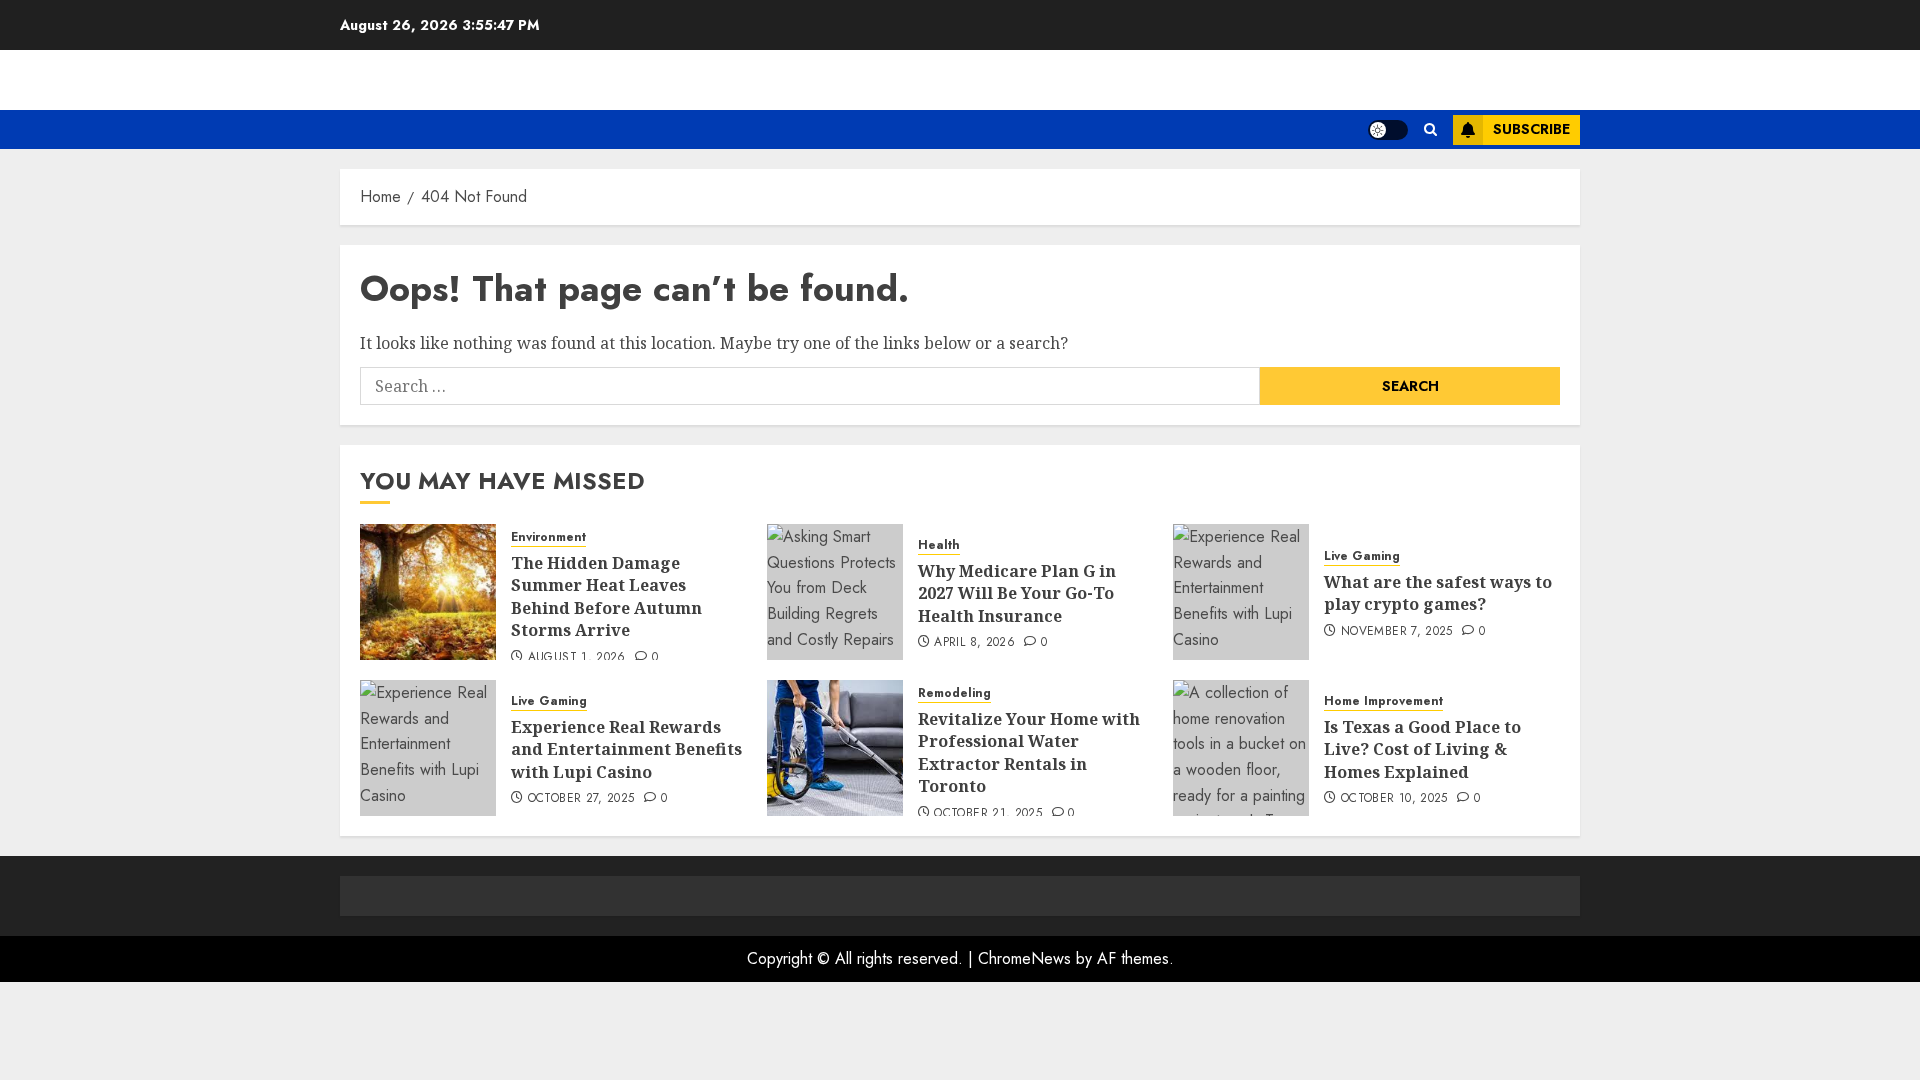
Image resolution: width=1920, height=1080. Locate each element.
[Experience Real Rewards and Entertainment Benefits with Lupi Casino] (428, 748)
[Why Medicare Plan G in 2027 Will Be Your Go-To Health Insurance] (835, 592)
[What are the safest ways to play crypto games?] (1241, 592)
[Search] (1430, 129)
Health (939, 545)
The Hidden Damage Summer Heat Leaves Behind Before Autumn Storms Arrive (606, 596)
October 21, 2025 (988, 814)
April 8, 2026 (974, 643)
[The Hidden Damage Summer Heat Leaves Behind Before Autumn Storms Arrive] (428, 592)
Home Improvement (1383, 701)
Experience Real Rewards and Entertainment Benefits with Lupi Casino (626, 749)
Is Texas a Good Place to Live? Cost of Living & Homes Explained (1422, 749)
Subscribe (1531, 129)
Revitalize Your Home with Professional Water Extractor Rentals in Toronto (1029, 752)
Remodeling (954, 693)
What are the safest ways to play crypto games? (1438, 593)
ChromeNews (1024, 958)
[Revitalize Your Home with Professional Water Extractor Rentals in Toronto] (835, 748)
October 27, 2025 (581, 799)
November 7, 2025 (1397, 632)
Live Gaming (1362, 556)
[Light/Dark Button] (1388, 130)
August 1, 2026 (577, 658)
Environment (548, 537)
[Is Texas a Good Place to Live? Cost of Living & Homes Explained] (1241, 748)
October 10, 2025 (1394, 799)
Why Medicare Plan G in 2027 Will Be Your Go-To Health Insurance (1017, 593)
